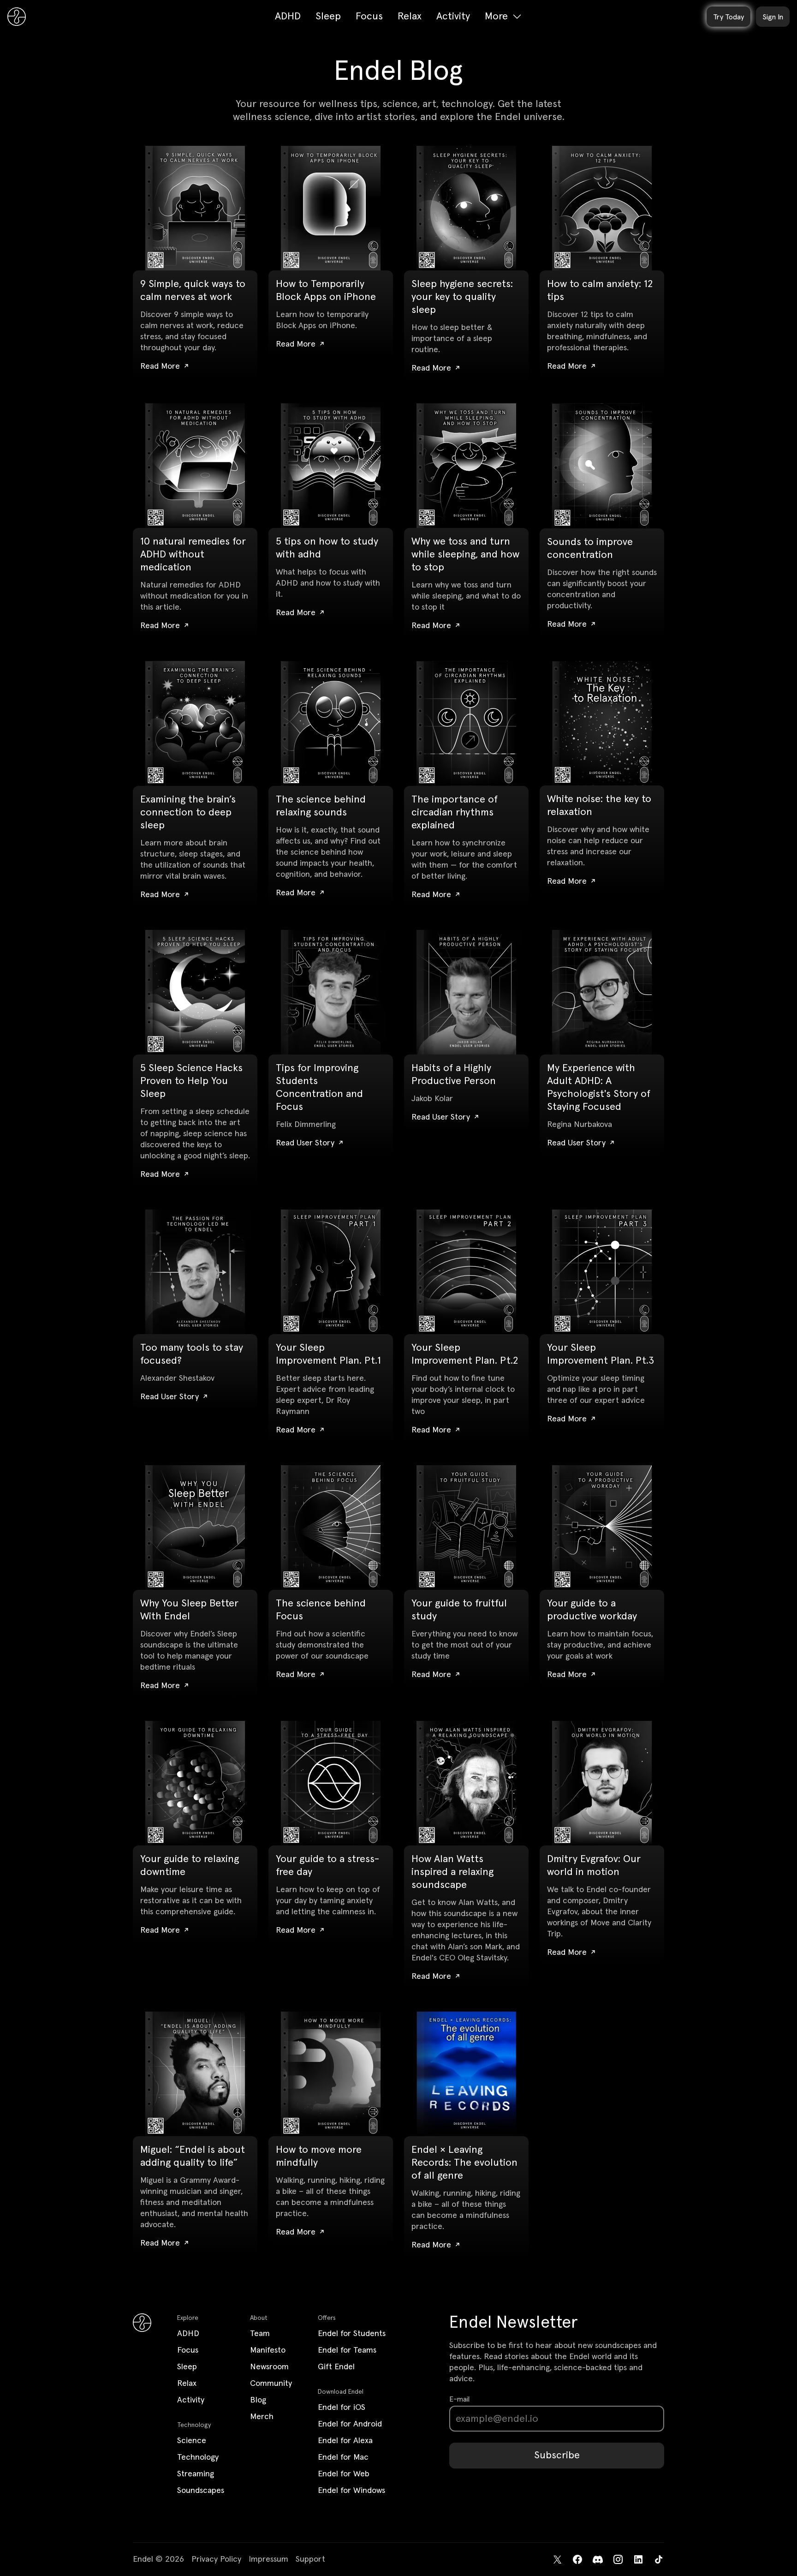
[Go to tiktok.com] (659, 2559)
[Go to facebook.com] (577, 2559)
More (496, 17)
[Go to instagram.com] (618, 2559)
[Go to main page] (17, 17)
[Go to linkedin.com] (638, 2559)
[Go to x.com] (557, 2559)
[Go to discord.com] (598, 2559)
